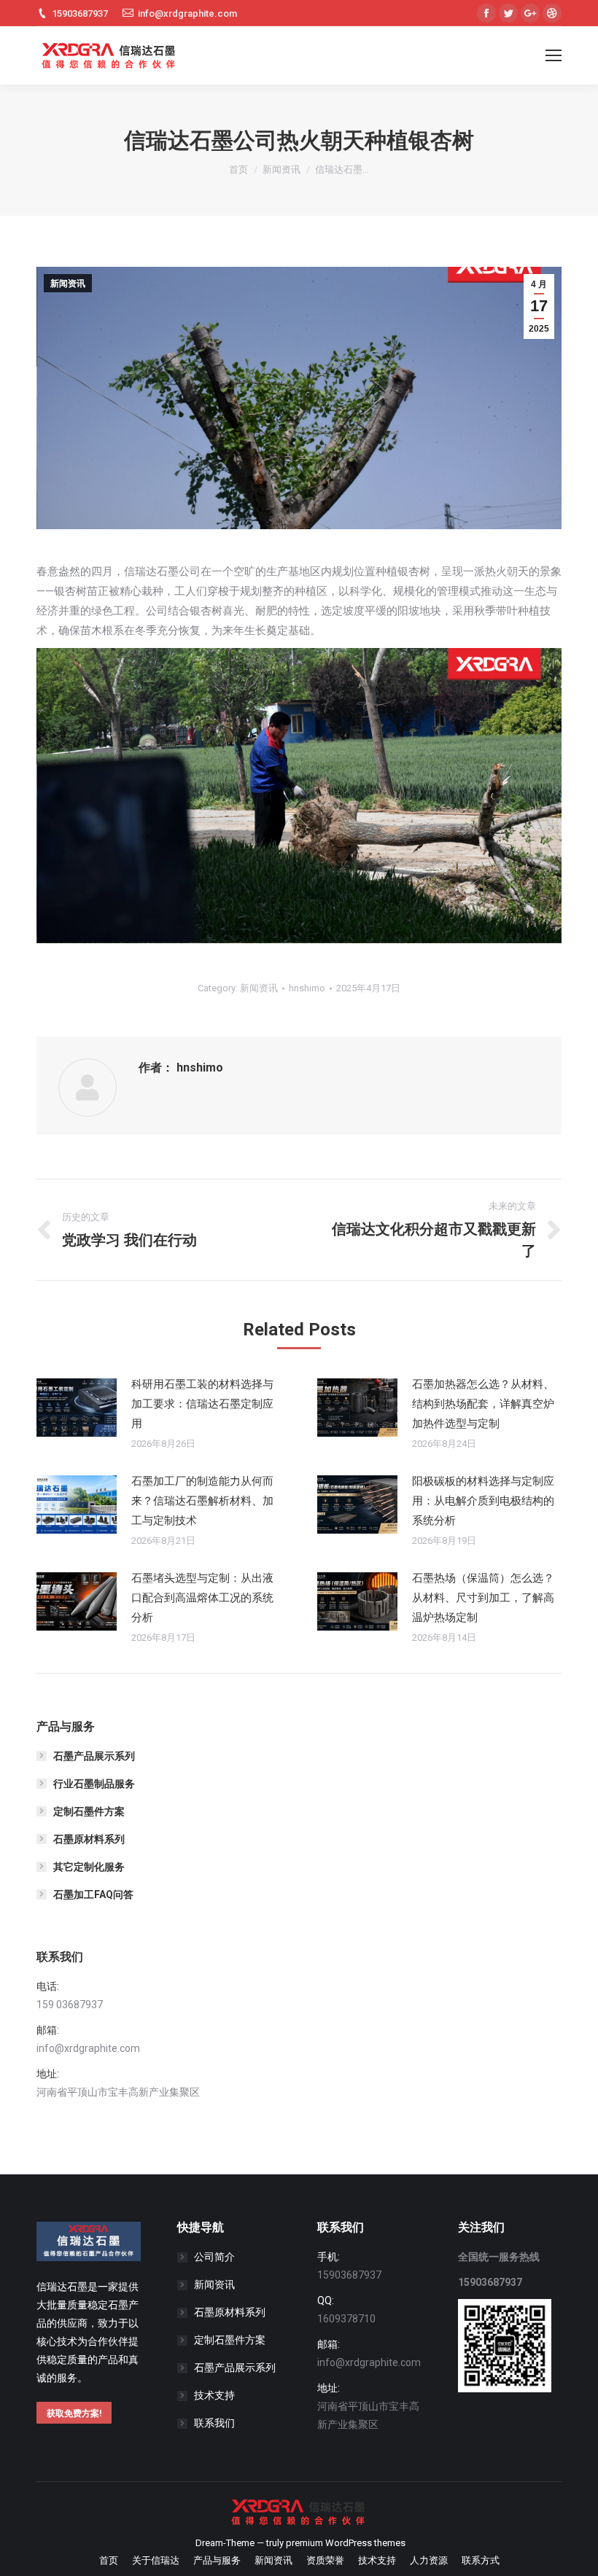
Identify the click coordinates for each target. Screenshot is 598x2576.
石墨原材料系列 (89, 1839)
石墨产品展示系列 (94, 1756)
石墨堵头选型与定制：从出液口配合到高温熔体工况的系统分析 (202, 1598)
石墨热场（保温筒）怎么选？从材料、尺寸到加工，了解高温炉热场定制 (483, 1598)
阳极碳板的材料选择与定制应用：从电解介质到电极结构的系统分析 (483, 1501)
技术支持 (214, 2395)
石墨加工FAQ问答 (93, 1894)
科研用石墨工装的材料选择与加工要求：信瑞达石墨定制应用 (202, 1404)
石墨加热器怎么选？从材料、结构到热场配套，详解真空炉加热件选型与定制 (483, 1404)
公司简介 (214, 2257)
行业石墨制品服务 (94, 1784)
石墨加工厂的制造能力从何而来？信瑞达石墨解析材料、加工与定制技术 (202, 1501)
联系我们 (214, 2423)
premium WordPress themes (346, 2543)
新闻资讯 (281, 169)
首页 (238, 169)
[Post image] (77, 1408)
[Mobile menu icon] (554, 55)
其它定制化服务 (89, 1867)
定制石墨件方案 (89, 1811)
